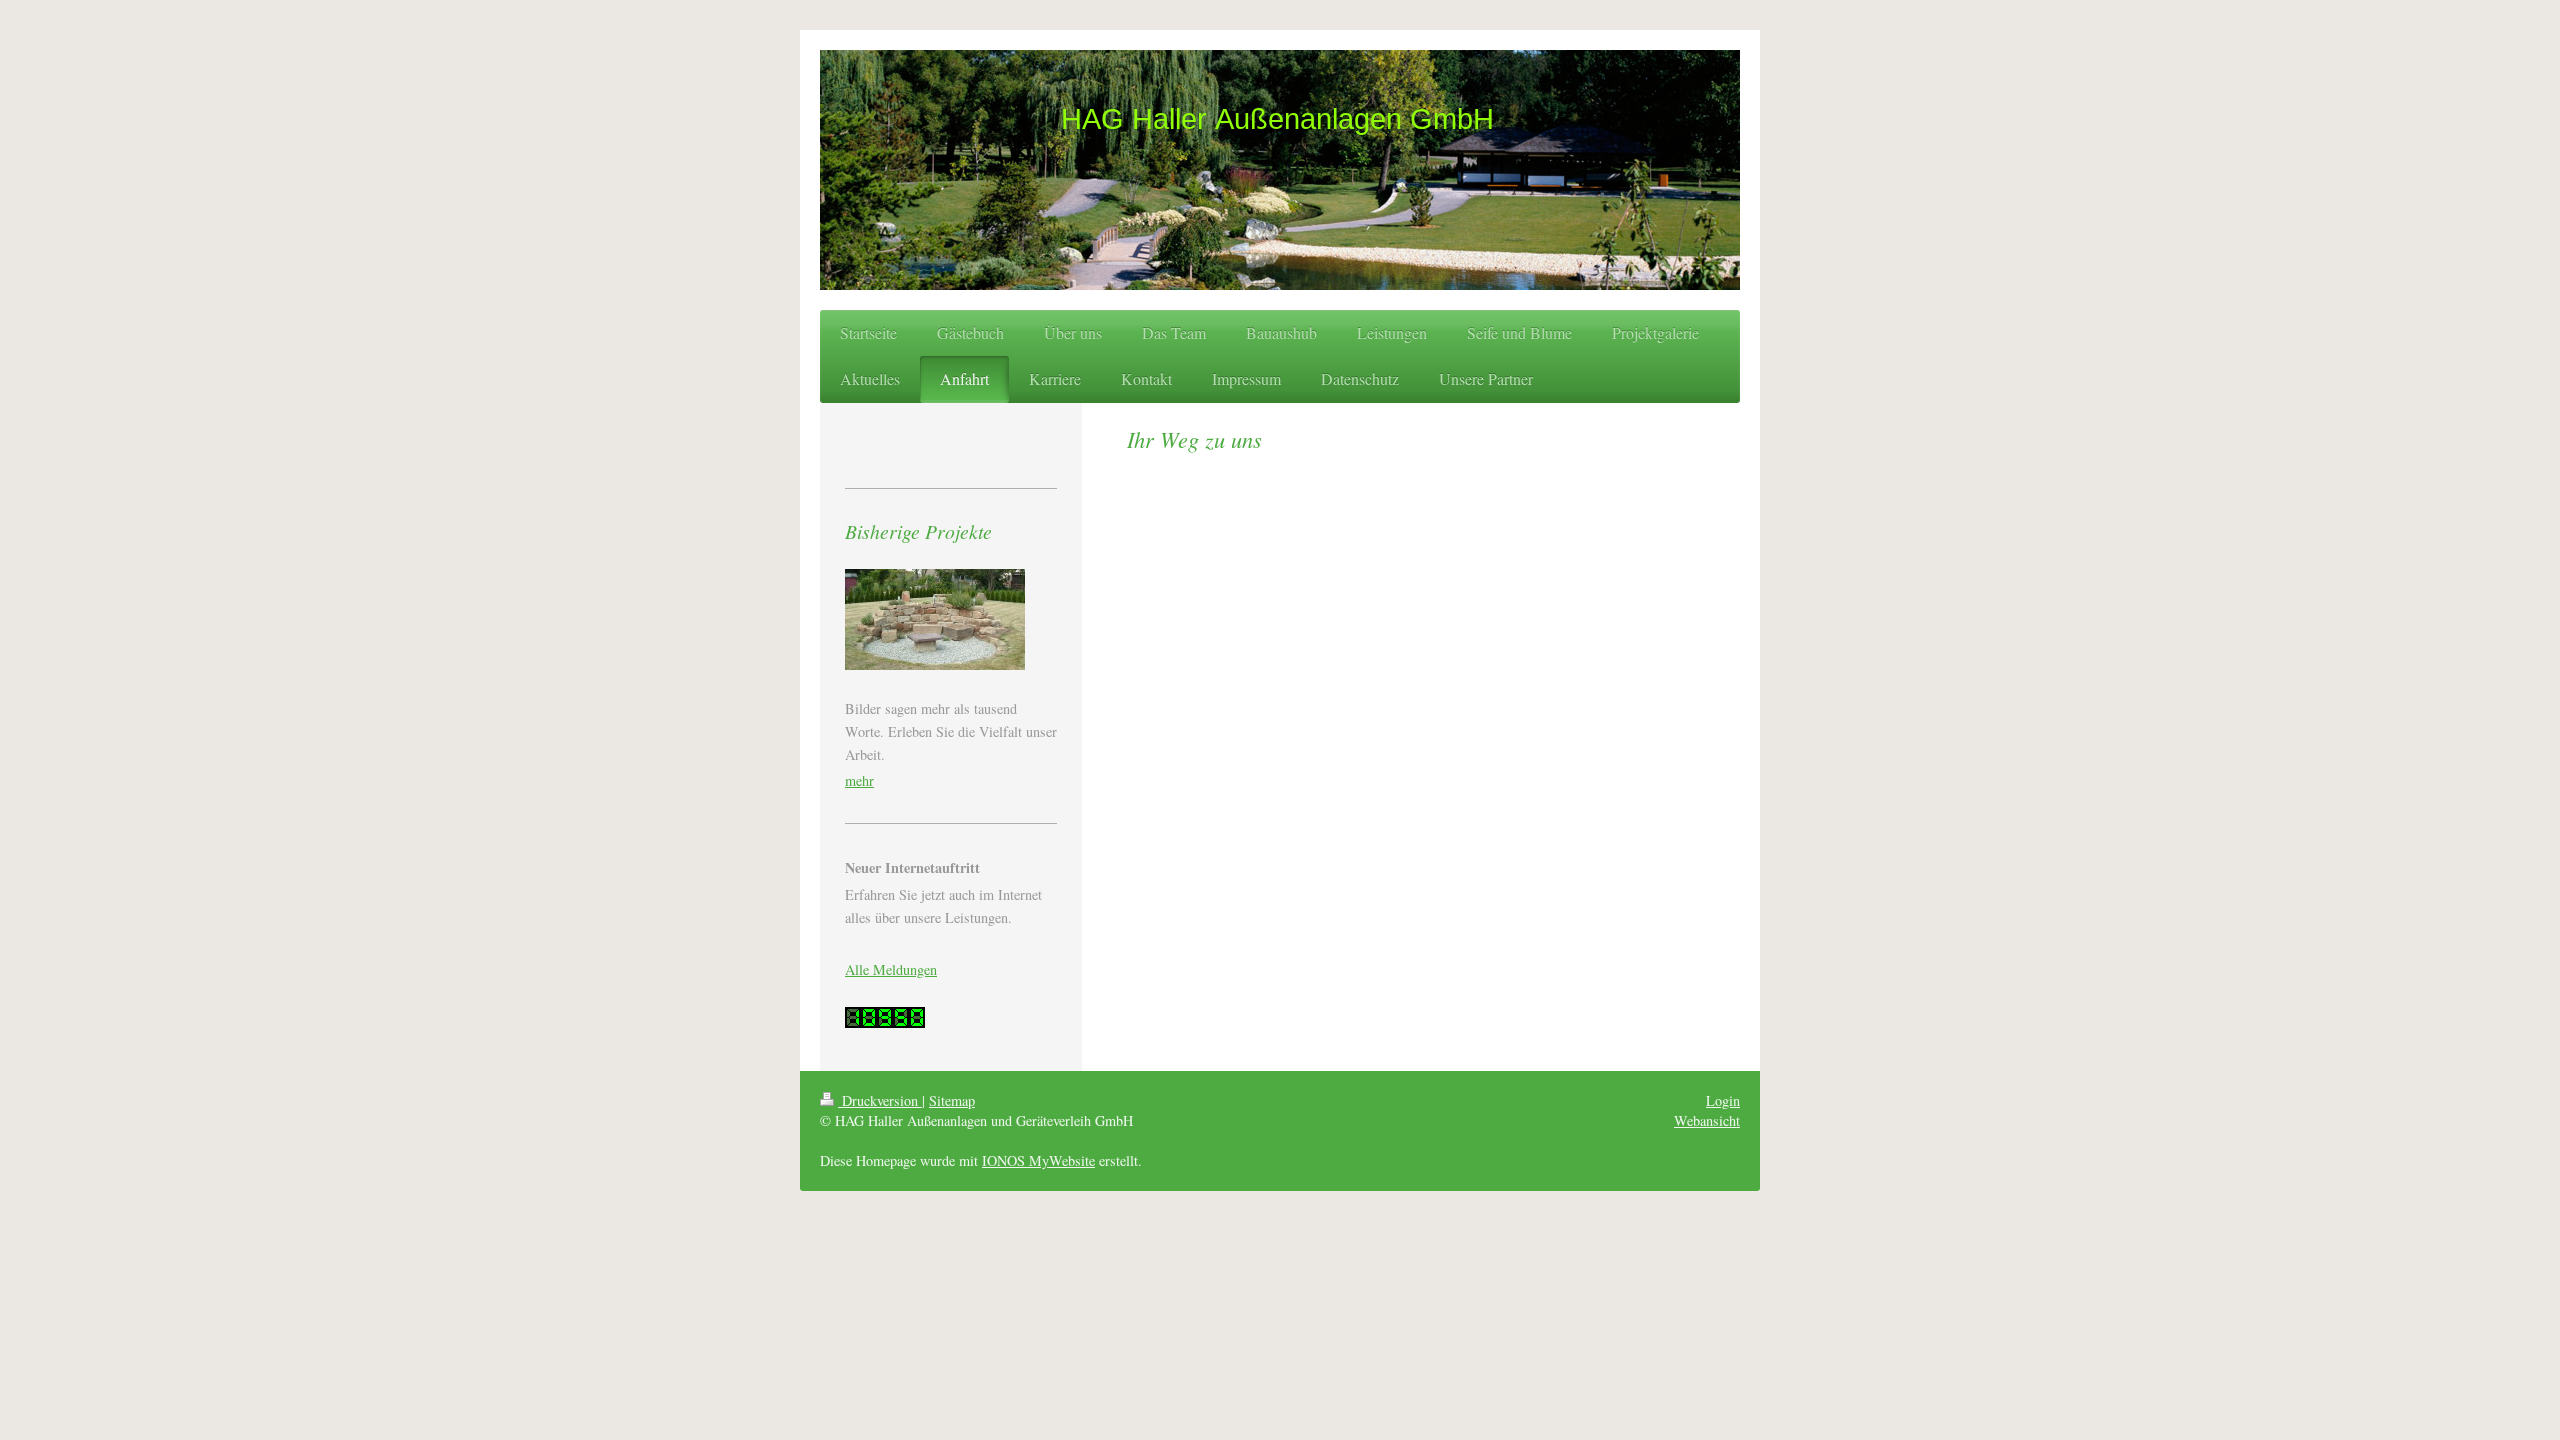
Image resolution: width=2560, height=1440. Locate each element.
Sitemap (952, 1100)
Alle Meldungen (891, 969)
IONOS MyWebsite (1038, 1160)
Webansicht (1707, 1120)
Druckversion (880, 1100)
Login (1723, 1100)
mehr (859, 780)
